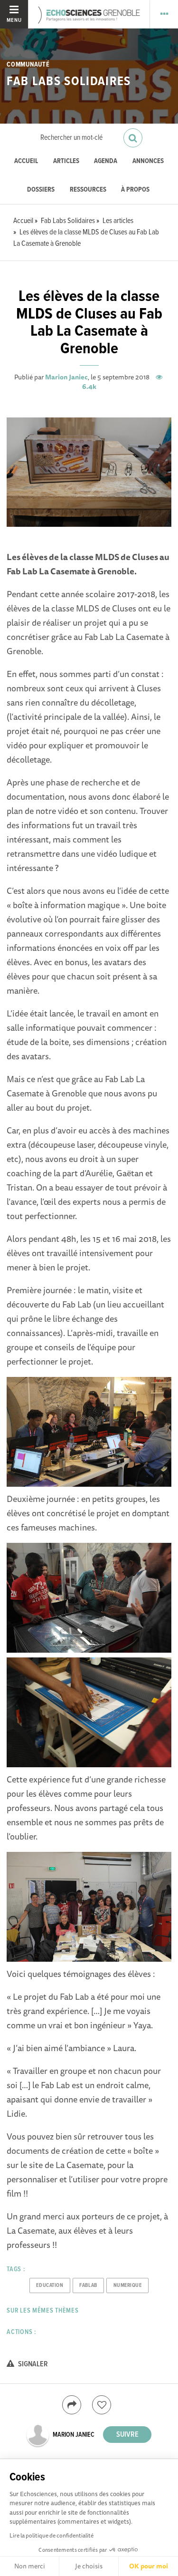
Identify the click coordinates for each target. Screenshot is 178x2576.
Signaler (32, 2364)
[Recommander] (102, 2405)
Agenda (106, 161)
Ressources (88, 190)
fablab (88, 2285)
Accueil (26, 161)
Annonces (148, 161)
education (50, 2285)
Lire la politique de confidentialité (52, 2535)
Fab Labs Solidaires (69, 82)
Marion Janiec (66, 377)
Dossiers (41, 190)
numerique (128, 2285)
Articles (66, 161)
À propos (135, 190)
